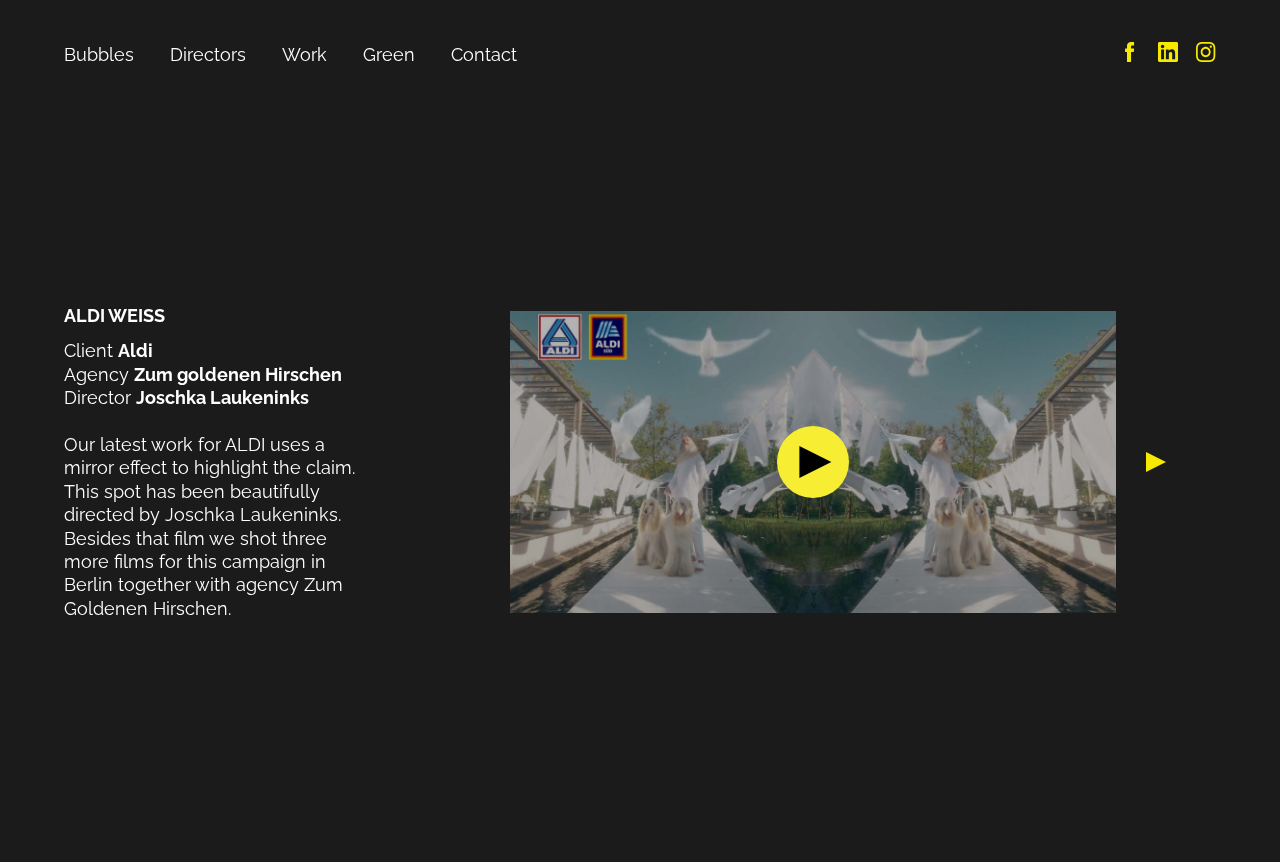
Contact (484, 54)
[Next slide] (1141, 462)
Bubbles (99, 54)
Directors (208, 54)
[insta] (1206, 55)
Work (304, 54)
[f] (1130, 55)
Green (389, 54)
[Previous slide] (485, 462)
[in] (1168, 55)
